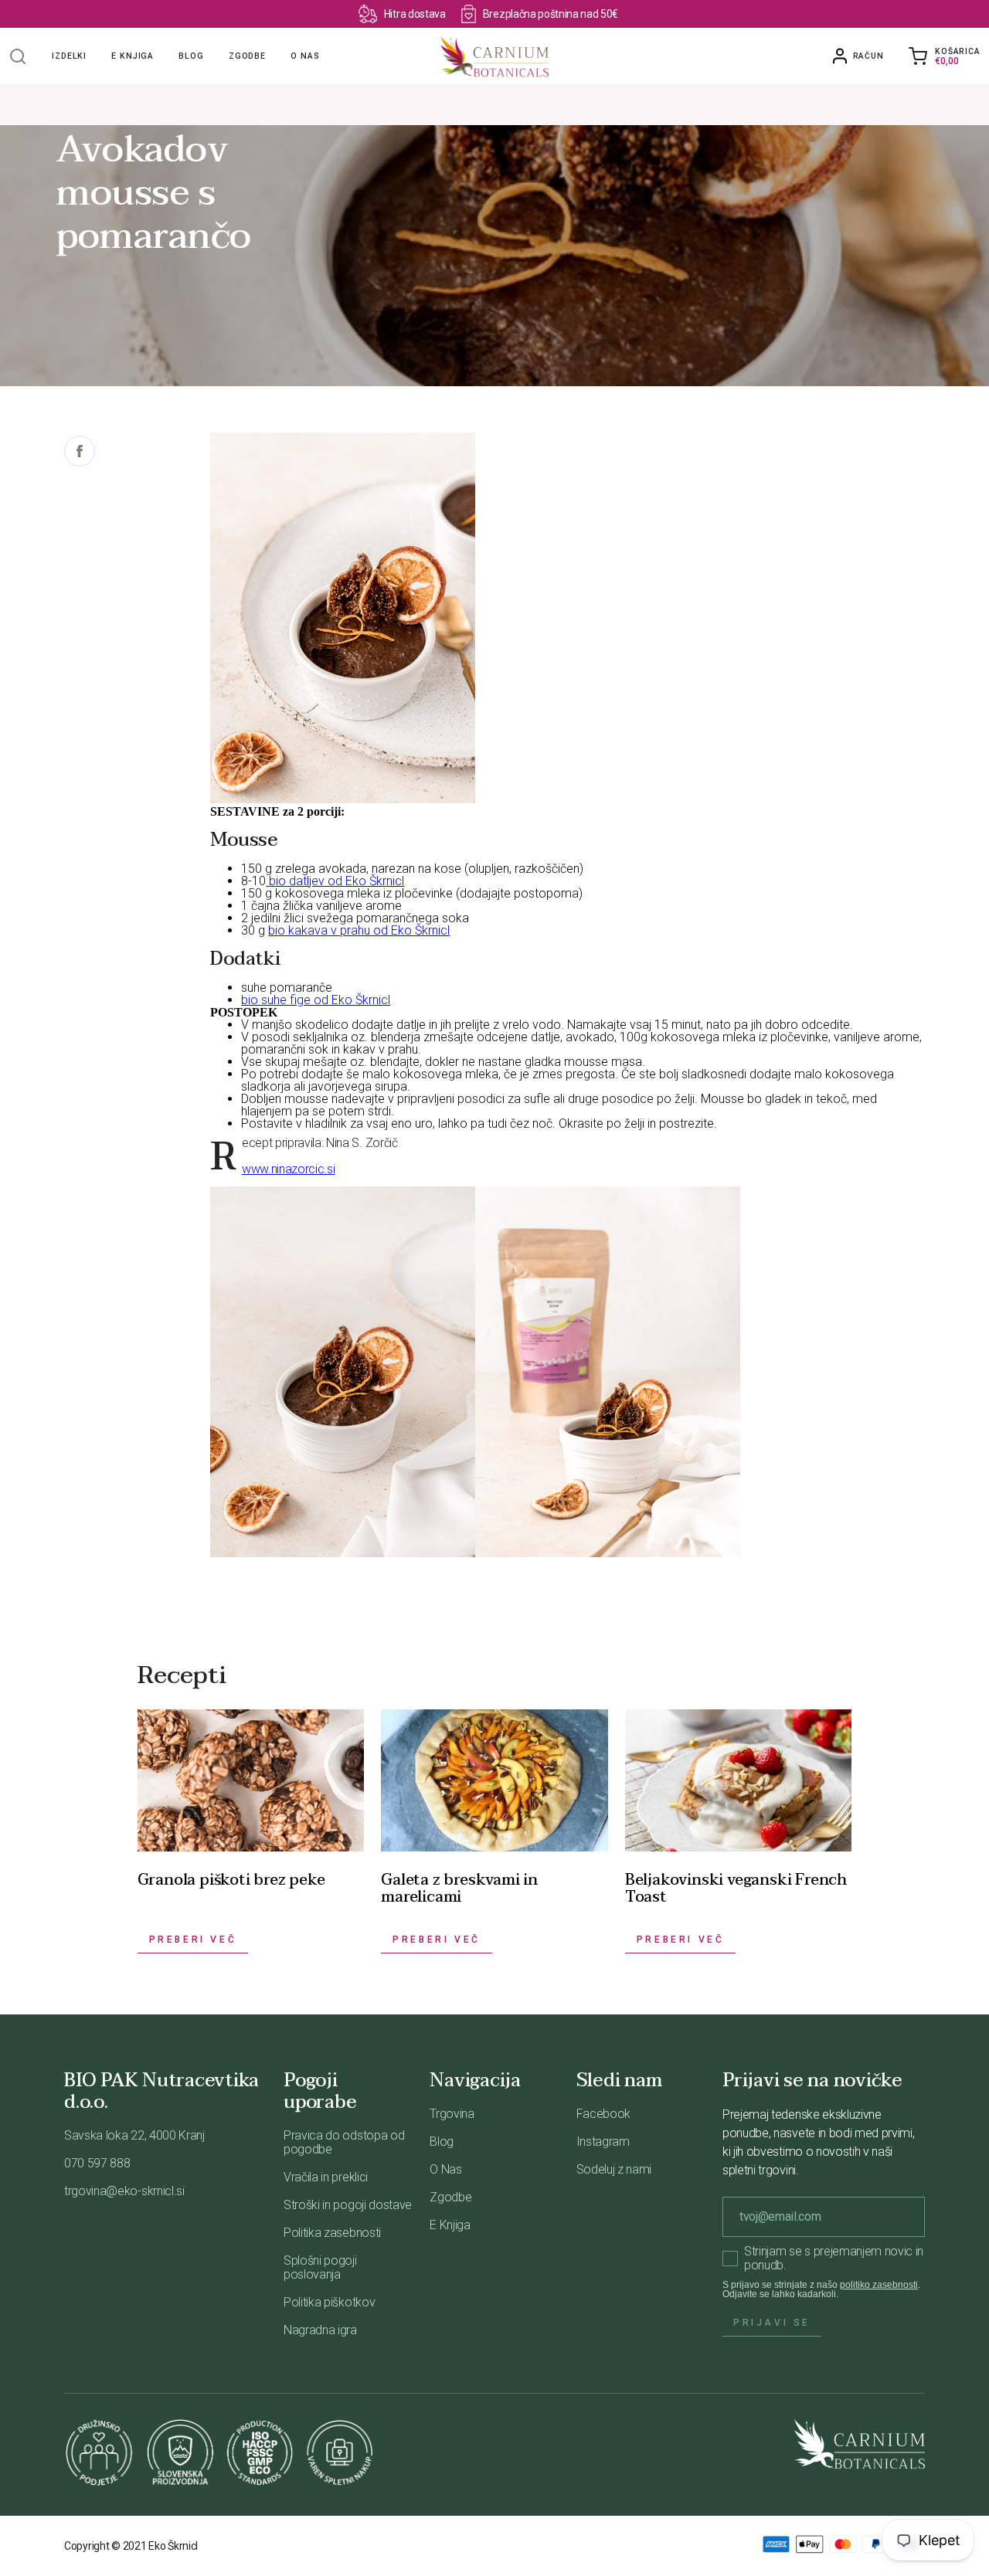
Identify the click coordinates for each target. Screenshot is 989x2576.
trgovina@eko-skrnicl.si (124, 2191)
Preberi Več (193, 1940)
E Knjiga (450, 2225)
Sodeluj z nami (614, 2169)
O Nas (445, 2169)
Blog (191, 56)
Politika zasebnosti (332, 2233)
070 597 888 (97, 2163)
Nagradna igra (320, 2330)
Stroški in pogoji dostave (348, 2205)
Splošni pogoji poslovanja (320, 2267)
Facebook (603, 2114)
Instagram (603, 2142)
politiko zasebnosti (879, 2285)
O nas (305, 56)
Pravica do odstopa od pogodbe (344, 2142)
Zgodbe (247, 56)
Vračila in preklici (326, 2177)
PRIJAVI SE (772, 2323)
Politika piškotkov (329, 2302)
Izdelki (69, 56)
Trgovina (452, 2114)
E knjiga (133, 56)
